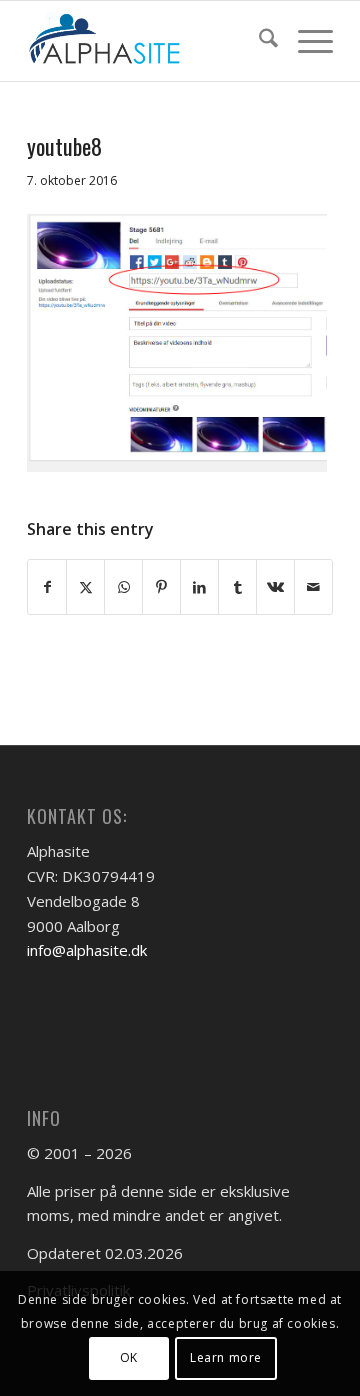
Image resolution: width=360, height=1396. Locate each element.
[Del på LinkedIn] (199, 587)
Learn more (226, 1357)
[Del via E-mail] (313, 587)
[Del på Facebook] (47, 587)
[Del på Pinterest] (161, 587)
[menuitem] (258, 41)
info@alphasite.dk (87, 950)
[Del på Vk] (275, 587)
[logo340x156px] (149, 41)
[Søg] (258, 41)
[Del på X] (85, 587)
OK (129, 1357)
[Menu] (305, 41)
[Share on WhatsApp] (123, 587)
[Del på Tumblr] (237, 587)
